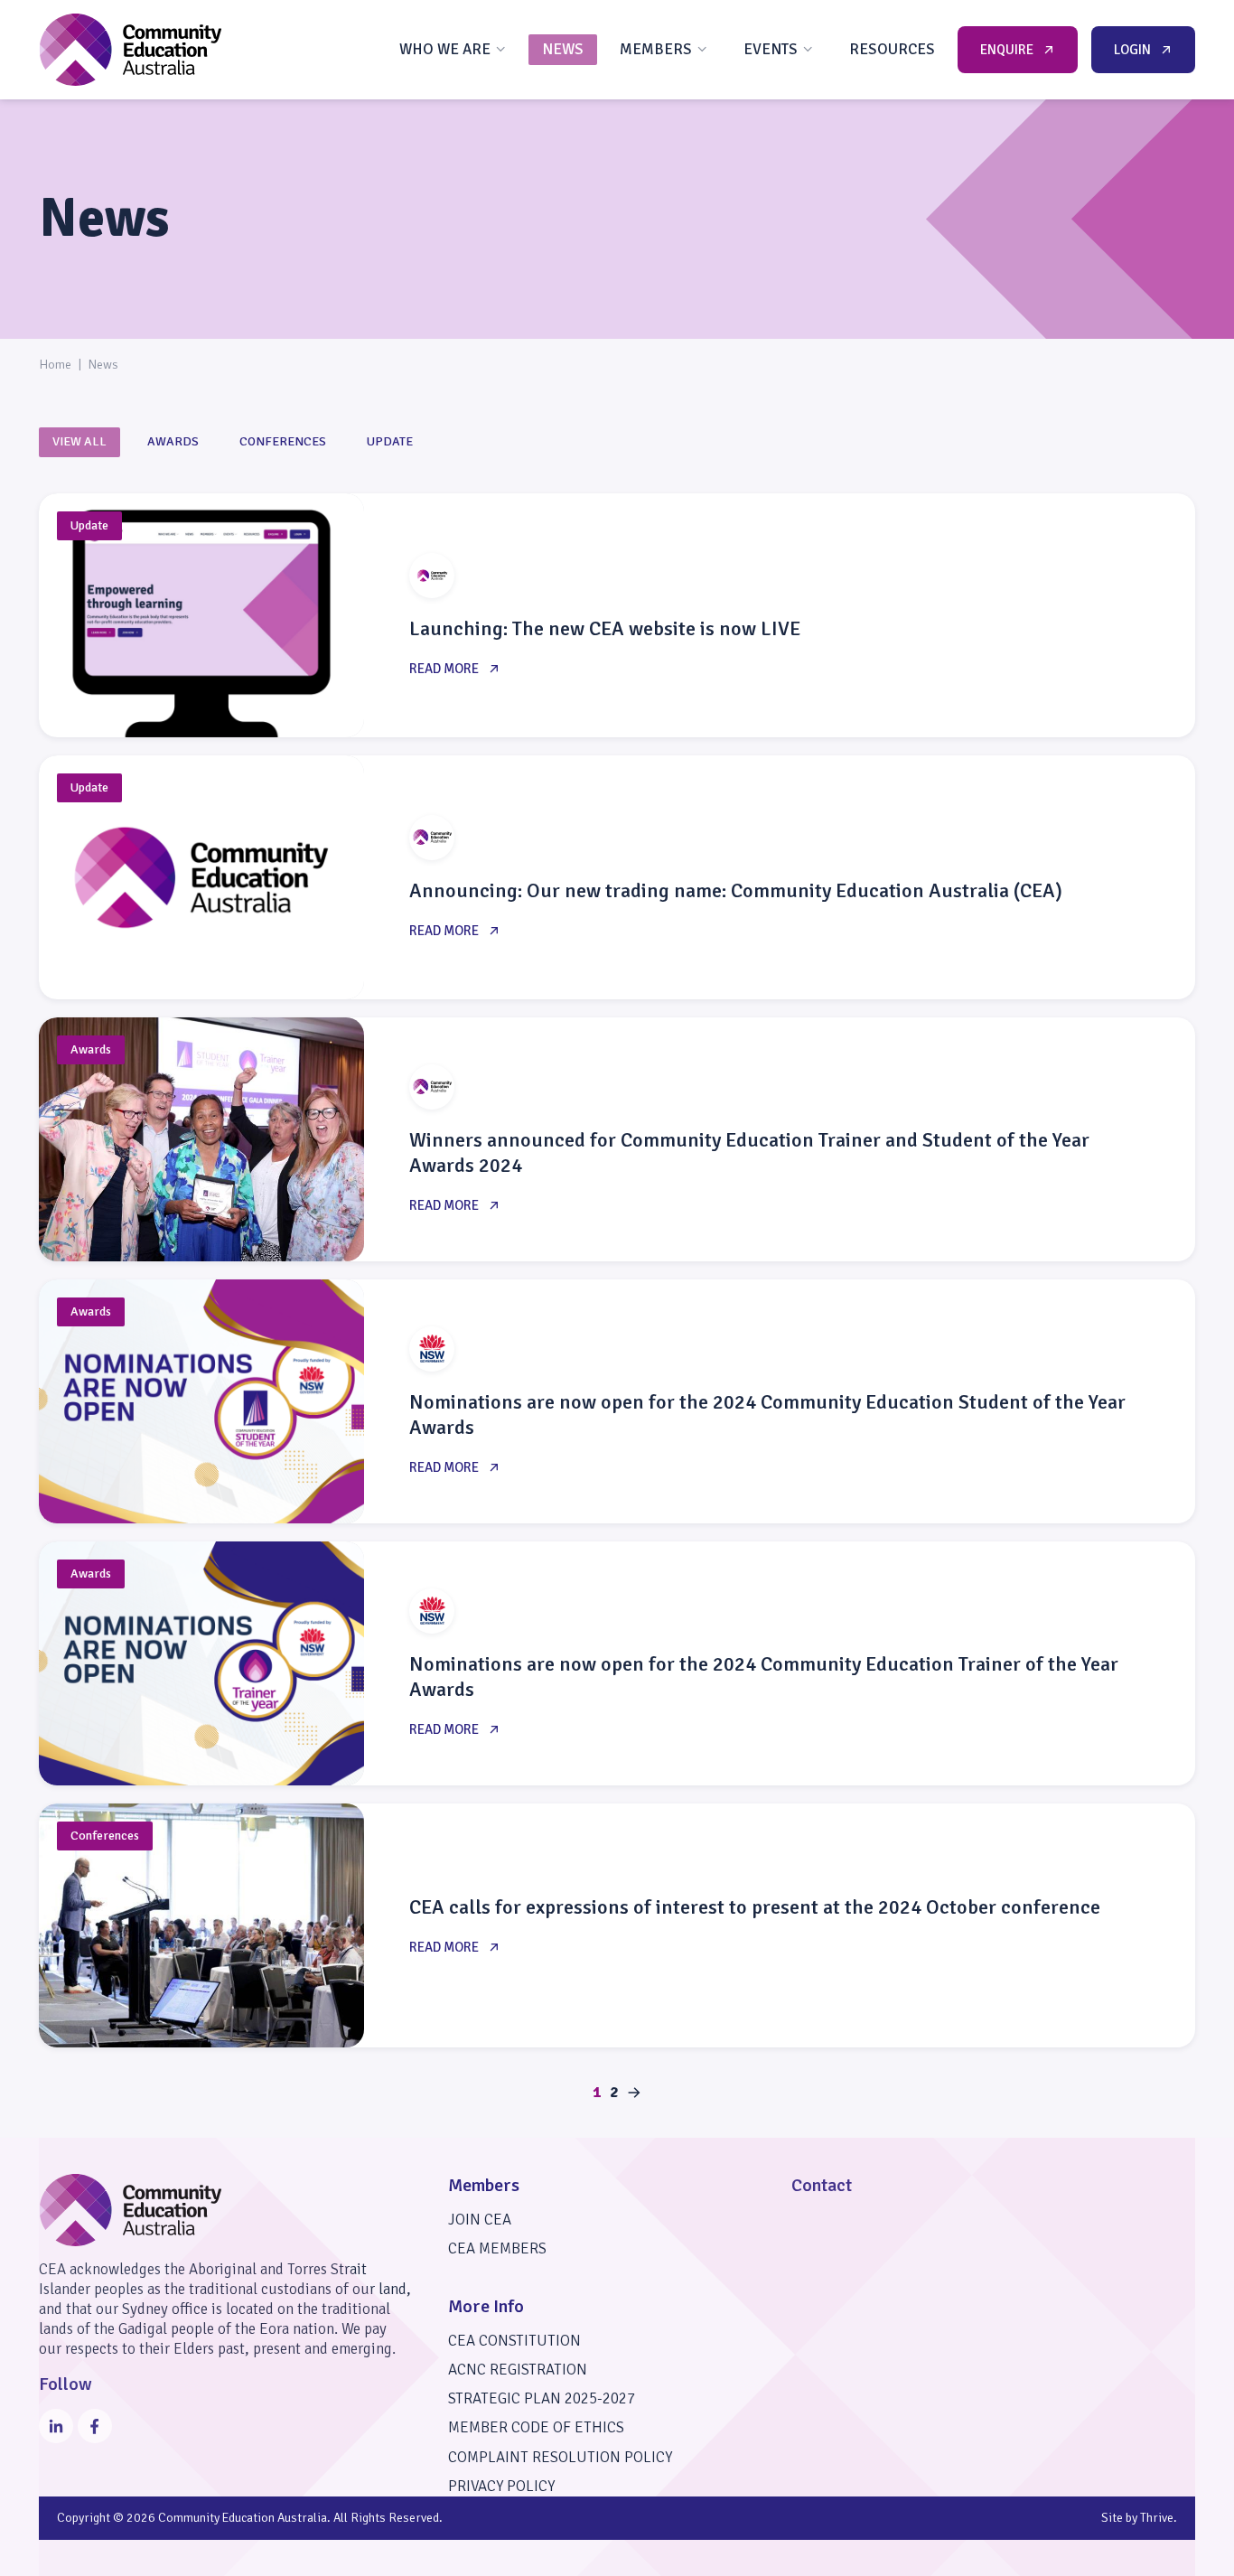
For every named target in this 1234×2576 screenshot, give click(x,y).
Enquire (1007, 50)
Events (771, 49)
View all (79, 441)
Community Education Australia (243, 2518)
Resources (892, 49)
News (563, 49)
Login (1132, 50)
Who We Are (445, 49)
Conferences (283, 441)
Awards (173, 441)
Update (390, 441)
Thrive (1157, 2518)
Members (656, 49)
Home (55, 365)
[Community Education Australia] (130, 50)
